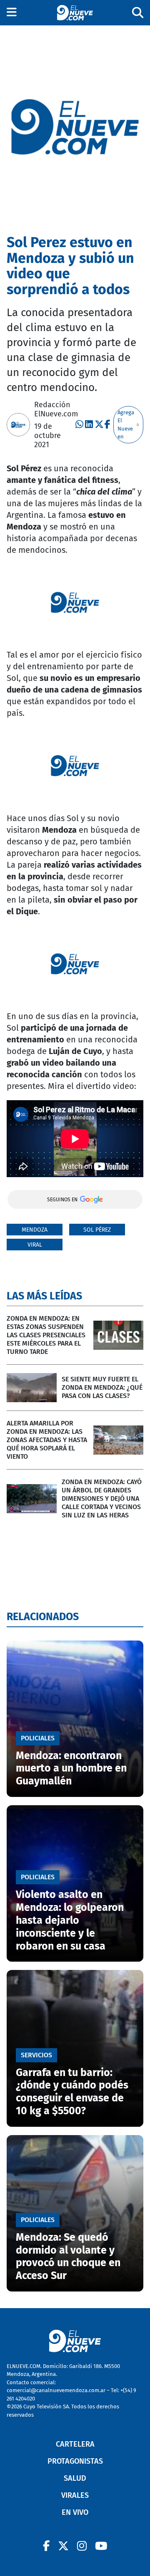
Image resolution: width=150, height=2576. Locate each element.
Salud (75, 2478)
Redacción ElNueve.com (56, 409)
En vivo (75, 2512)
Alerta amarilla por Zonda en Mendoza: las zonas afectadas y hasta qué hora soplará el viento (47, 1440)
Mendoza (35, 1230)
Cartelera (75, 2444)
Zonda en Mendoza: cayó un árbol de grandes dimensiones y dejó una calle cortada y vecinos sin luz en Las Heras (102, 1498)
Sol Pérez (97, 1230)
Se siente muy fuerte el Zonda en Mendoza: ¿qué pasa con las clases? (102, 1387)
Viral (35, 1245)
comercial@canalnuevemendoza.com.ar (56, 2390)
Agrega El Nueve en (126, 425)
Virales (75, 2495)
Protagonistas (75, 2461)
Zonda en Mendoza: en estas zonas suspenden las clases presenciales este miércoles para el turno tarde (46, 1335)
